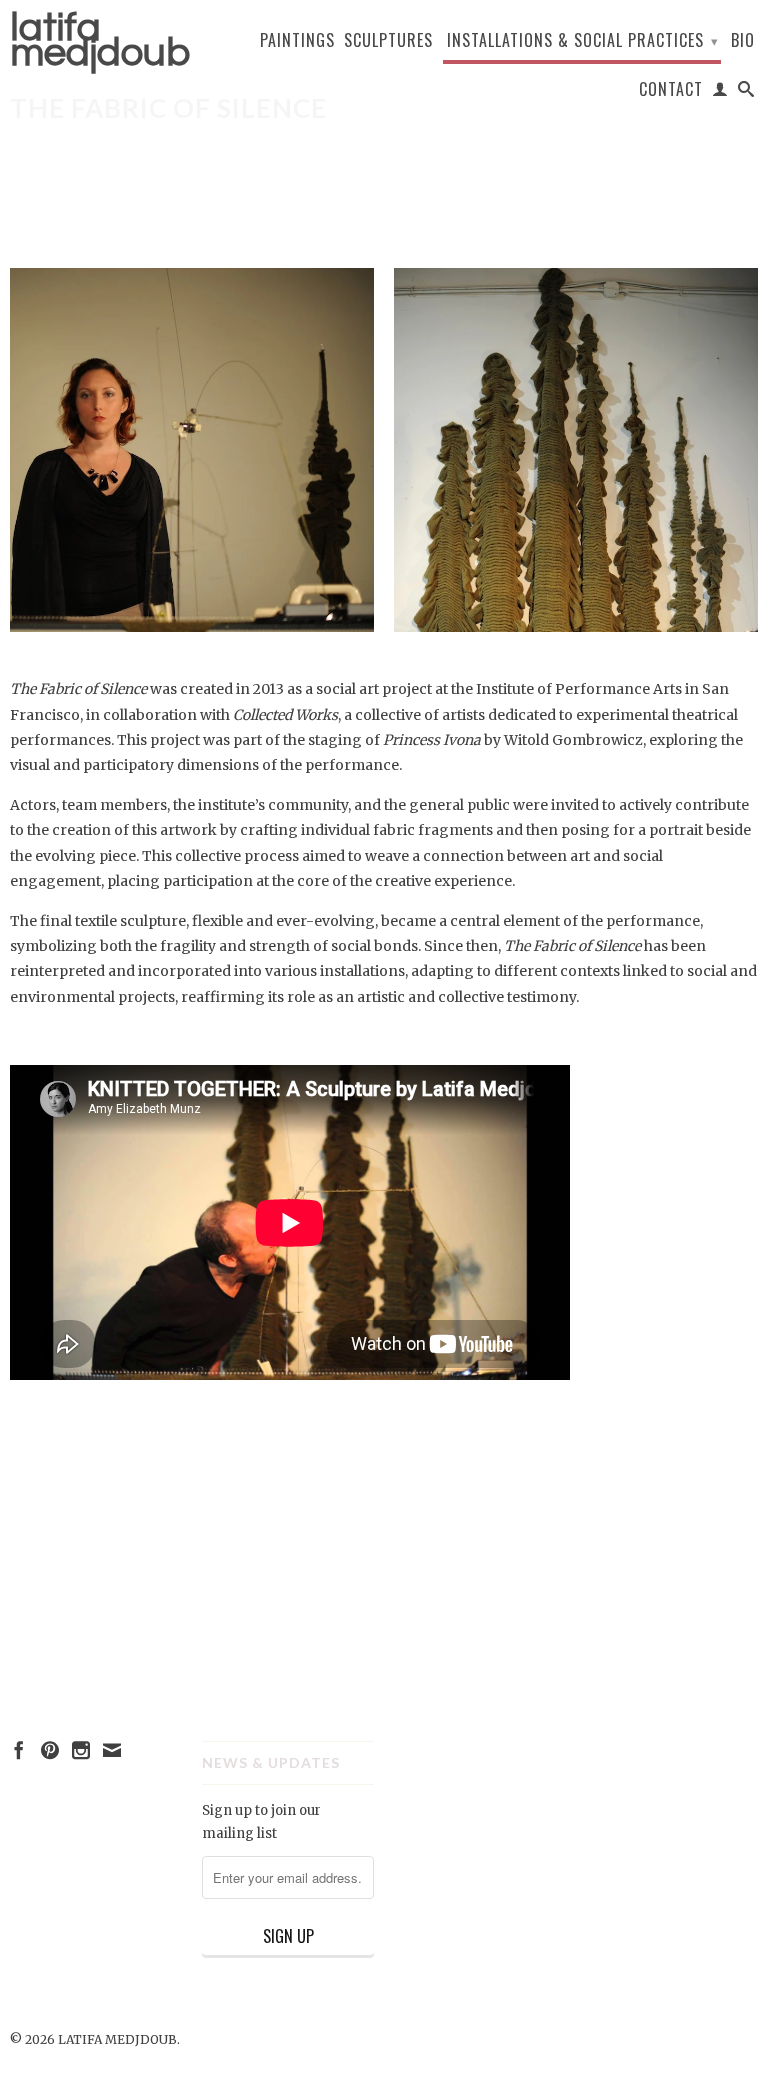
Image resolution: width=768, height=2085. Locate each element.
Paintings (297, 41)
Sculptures (388, 41)
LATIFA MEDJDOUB (96, 40)
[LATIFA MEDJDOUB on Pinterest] (50, 1750)
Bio (743, 41)
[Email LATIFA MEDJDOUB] (112, 1750)
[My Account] (720, 93)
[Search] (746, 93)
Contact (671, 90)
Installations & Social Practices (583, 40)
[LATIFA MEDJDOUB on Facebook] (19, 1750)
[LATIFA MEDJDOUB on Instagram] (81, 1750)
